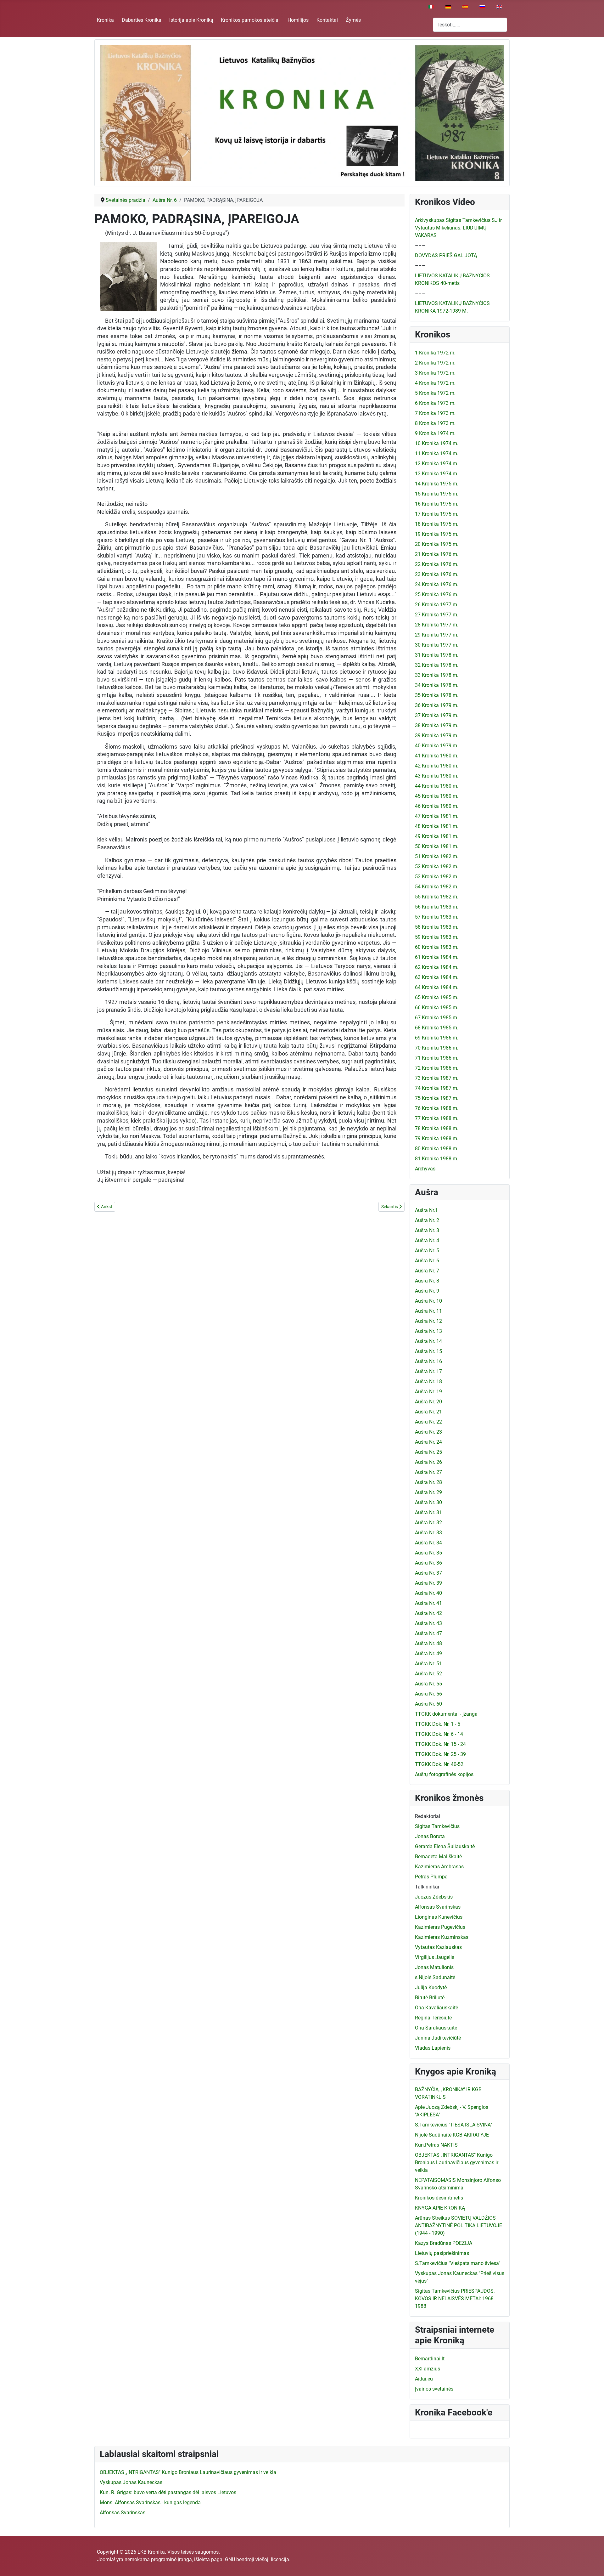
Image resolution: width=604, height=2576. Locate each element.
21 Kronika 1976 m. (437, 554)
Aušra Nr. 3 (427, 1230)
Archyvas (425, 1169)
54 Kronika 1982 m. (437, 887)
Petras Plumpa (431, 1877)
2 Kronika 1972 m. (435, 363)
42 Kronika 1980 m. (437, 766)
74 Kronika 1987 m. (437, 1088)
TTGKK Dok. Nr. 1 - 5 (438, 1724)
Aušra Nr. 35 (428, 1553)
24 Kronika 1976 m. (437, 584)
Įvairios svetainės (434, 2389)
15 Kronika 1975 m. (437, 494)
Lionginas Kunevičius (439, 1917)
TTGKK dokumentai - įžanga (446, 1714)
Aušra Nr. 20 (428, 1402)
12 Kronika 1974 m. (437, 464)
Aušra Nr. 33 (428, 1533)
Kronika (105, 20)
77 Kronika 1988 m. (437, 1118)
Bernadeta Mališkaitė (438, 1857)
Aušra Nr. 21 (428, 1412)
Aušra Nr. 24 (428, 1442)
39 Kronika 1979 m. (437, 736)
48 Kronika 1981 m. (437, 826)
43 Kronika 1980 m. (437, 776)
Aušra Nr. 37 (428, 1573)
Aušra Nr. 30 (428, 1502)
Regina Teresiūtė (433, 2018)
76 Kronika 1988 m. (437, 1108)
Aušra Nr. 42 (428, 1613)
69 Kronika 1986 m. (437, 1038)
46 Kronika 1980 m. (437, 806)
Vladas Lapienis (433, 2048)
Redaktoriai (428, 1816)
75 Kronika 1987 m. (437, 1098)
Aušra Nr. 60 (428, 1704)
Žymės (353, 20)
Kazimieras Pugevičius (440, 1927)
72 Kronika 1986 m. (437, 1068)
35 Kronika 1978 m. (437, 695)
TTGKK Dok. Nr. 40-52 (439, 1764)
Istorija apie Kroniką (191, 20)
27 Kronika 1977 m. (437, 615)
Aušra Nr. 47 (428, 1633)
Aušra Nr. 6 (427, 1261)
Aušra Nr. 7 (427, 1271)
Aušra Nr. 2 (427, 1220)
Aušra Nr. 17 (428, 1371)
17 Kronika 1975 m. (437, 514)
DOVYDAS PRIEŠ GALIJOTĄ (446, 255)
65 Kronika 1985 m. (437, 997)
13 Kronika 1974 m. (437, 474)
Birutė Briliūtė (430, 1998)
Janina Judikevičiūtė (438, 2038)
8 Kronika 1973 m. (435, 423)
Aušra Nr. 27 (428, 1472)
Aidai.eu (424, 2379)
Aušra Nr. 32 (428, 1523)
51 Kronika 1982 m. (437, 856)
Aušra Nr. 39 (428, 1583)
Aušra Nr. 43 (428, 1623)
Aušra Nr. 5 (427, 1251)
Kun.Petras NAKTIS (436, 2145)
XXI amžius (428, 2369)
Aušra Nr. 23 (428, 1432)
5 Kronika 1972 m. (435, 393)
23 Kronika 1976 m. (437, 574)
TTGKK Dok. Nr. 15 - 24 (440, 1744)
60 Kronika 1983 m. (437, 947)
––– (420, 245)
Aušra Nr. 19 (428, 1392)
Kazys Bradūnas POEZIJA (444, 2243)
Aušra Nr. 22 (428, 1422)
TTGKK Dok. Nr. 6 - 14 (439, 1734)
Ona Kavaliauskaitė (436, 2008)
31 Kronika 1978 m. (437, 655)
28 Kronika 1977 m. (437, 625)
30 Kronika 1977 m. (437, 645)
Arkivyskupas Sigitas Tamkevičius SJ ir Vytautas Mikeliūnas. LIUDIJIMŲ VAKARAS (458, 228)
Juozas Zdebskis (434, 1897)
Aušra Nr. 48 (428, 1643)
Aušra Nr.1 (426, 1210)
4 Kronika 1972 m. (435, 383)
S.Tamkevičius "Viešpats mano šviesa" (458, 2263)
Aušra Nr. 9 (427, 1291)
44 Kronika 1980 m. (437, 786)
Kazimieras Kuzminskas (442, 1937)
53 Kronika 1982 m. (437, 877)
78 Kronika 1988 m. (437, 1128)
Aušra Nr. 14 (428, 1341)
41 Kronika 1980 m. (437, 756)
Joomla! (106, 2559)
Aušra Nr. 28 (428, 1482)
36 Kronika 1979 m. (437, 705)
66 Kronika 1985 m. (437, 1008)
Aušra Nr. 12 (428, 1321)
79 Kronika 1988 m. (437, 1138)
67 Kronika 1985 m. (437, 1018)
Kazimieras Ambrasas (439, 1867)
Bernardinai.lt (430, 2359)
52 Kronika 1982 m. (437, 866)
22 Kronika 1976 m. (437, 564)
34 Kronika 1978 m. (437, 685)
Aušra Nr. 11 (428, 1311)
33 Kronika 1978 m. (437, 675)
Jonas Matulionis (434, 1967)
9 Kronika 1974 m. (435, 433)
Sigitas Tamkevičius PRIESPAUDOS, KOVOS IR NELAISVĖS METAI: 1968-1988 (455, 2299)
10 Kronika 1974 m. (437, 443)
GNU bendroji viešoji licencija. (258, 2559)
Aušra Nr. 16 (428, 1361)
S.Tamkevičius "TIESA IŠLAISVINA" (453, 2125)
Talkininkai (427, 1887)
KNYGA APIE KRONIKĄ (440, 2208)
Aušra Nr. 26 (428, 1462)
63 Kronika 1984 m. (437, 977)
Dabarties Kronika (142, 20)
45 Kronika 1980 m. (437, 796)
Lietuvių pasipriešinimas (442, 2253)
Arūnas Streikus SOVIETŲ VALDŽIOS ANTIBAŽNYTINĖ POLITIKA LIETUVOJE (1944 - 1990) (459, 2225)
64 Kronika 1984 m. (437, 987)
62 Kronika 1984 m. (437, 967)
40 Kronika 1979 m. (437, 746)
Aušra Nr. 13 (428, 1331)
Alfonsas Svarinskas (438, 1907)
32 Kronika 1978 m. (437, 665)
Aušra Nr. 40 (428, 1593)
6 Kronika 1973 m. (435, 403)
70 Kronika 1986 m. (437, 1048)
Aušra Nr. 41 (428, 1603)
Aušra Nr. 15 (428, 1351)
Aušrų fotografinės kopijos (444, 1774)
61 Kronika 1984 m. (437, 957)
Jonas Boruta (430, 1836)
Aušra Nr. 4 (427, 1240)
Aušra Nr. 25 (428, 1452)
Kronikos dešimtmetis (439, 2198)
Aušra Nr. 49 (428, 1653)
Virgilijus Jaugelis (435, 1957)
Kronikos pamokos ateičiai (250, 20)
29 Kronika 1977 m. (437, 635)
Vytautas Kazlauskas (438, 1947)
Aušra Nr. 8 (427, 1281)
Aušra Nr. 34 (428, 1543)
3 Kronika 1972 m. (435, 373)
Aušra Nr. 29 (428, 1492)
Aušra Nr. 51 (428, 1664)
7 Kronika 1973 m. (435, 413)
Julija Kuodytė (431, 1987)
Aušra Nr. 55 (428, 1684)
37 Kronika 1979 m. (437, 715)
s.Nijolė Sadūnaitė (435, 1977)
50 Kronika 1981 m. (437, 846)
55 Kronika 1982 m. (437, 897)
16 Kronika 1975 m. (437, 504)
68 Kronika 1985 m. (437, 1028)
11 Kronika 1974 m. (437, 453)
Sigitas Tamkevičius (437, 1826)
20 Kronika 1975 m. (437, 544)
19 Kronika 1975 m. (437, 534)
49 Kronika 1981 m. (437, 836)
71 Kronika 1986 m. (437, 1058)
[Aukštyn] (593, 2564)
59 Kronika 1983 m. (437, 937)
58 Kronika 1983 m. (437, 927)
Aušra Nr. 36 (428, 1563)
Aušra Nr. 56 (428, 1694)
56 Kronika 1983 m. (437, 907)
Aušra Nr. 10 (428, 1301)
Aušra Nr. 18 (428, 1381)
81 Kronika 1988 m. (437, 1159)
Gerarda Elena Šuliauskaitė (445, 1846)
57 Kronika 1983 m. (437, 917)
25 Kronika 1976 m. (437, 594)
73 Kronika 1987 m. (437, 1078)
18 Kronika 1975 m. (437, 524)
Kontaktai (327, 20)
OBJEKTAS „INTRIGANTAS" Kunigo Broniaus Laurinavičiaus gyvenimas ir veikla (457, 2163)
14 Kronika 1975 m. (437, 484)
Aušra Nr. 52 (428, 1674)
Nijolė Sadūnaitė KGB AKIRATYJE (452, 2135)
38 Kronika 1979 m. (437, 725)
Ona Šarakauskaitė (436, 2028)
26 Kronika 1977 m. (437, 605)
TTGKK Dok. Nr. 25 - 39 (440, 1754)
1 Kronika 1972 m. (435, 353)
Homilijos (298, 20)
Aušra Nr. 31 (428, 1512)
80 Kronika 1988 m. (437, 1149)
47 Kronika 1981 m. (437, 816)
